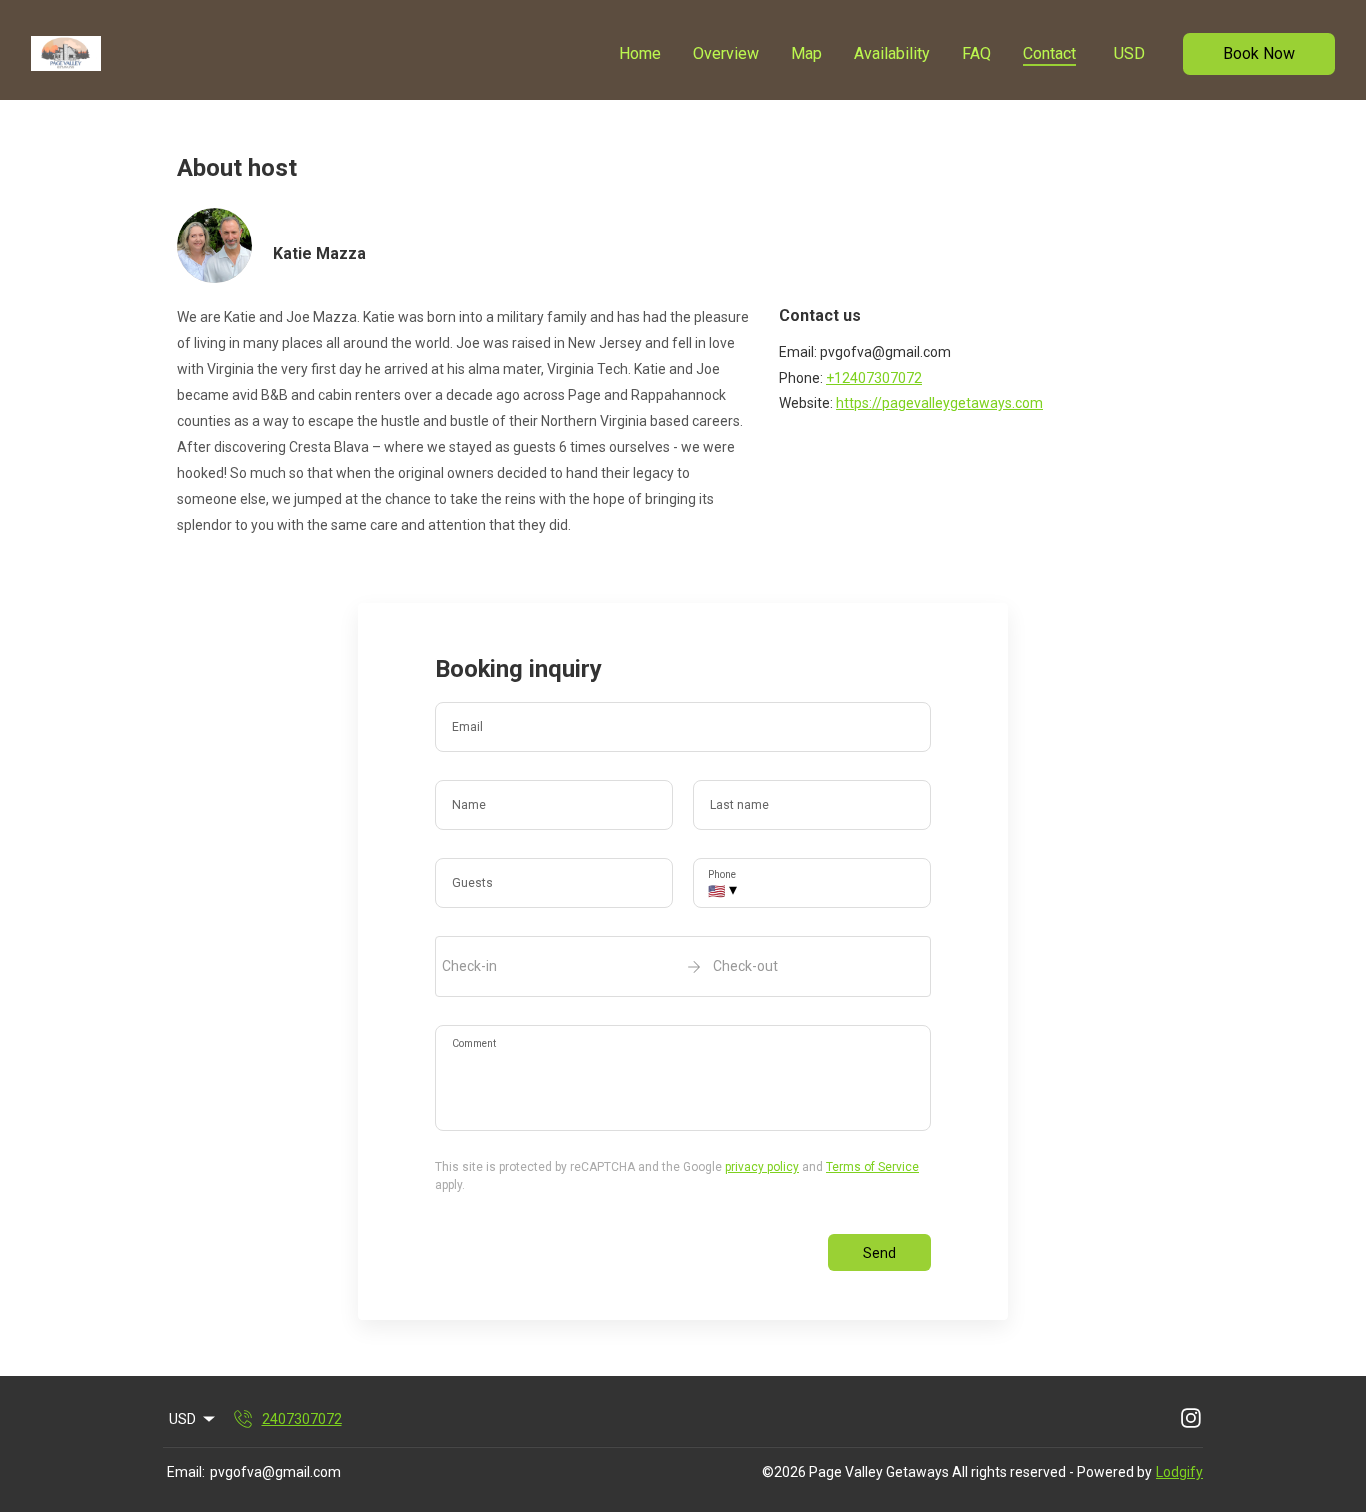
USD (1129, 53)
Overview (726, 53)
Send (879, 1253)
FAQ (976, 53)
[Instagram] (1191, 1419)
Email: (186, 1472)
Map (806, 53)
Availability (892, 53)
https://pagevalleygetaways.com (939, 403)
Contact (1049, 53)
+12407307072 (874, 378)
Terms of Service (872, 1167)
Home (640, 53)
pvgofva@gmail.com (275, 1472)
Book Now (1259, 53)
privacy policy (762, 1167)
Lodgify (1179, 1472)
